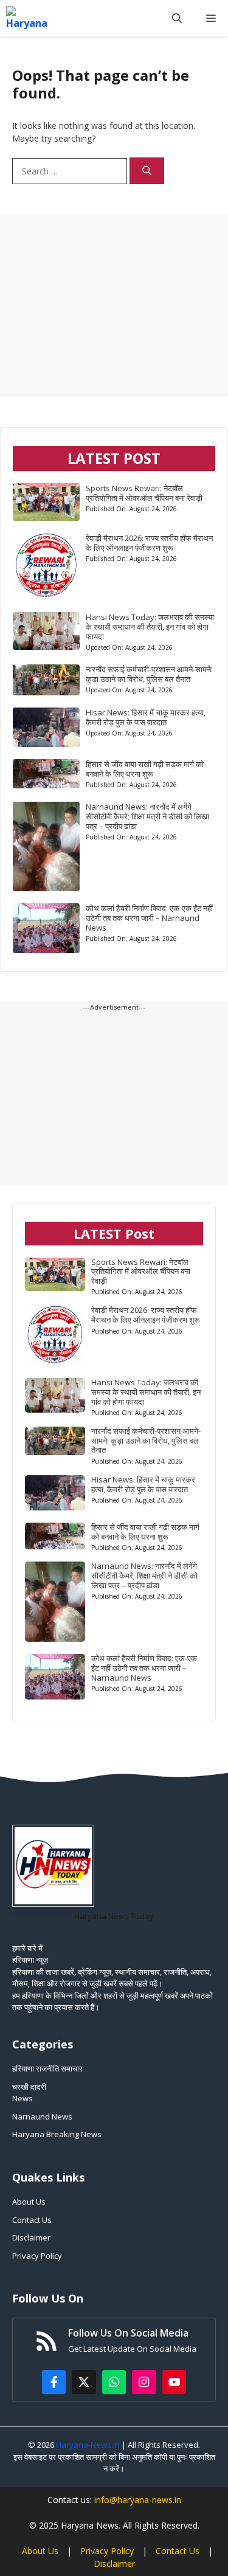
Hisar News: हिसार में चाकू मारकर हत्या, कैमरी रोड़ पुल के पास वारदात (146, 717)
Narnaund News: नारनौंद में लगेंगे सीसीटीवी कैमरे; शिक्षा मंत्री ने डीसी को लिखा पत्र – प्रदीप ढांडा (147, 816)
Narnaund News (42, 2116)
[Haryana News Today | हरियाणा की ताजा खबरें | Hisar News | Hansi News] (27, 18)
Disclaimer (31, 2237)
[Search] (147, 171)
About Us (29, 2202)
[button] (177, 18)
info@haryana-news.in (138, 2500)
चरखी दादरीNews (29, 2093)
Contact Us (32, 2220)
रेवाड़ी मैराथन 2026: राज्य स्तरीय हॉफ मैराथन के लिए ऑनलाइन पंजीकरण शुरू (149, 543)
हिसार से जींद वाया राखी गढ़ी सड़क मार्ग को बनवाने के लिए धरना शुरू (145, 769)
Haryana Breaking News (57, 2134)
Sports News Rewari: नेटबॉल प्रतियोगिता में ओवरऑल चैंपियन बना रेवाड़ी (144, 493)
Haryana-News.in (88, 2445)
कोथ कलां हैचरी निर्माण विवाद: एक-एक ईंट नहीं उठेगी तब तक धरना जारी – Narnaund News (149, 918)
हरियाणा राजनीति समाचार (47, 2068)
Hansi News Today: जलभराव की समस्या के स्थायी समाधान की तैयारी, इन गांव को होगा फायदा (150, 627)
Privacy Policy (37, 2256)
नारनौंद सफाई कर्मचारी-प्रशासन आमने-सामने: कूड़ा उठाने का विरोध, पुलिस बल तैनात (149, 674)
